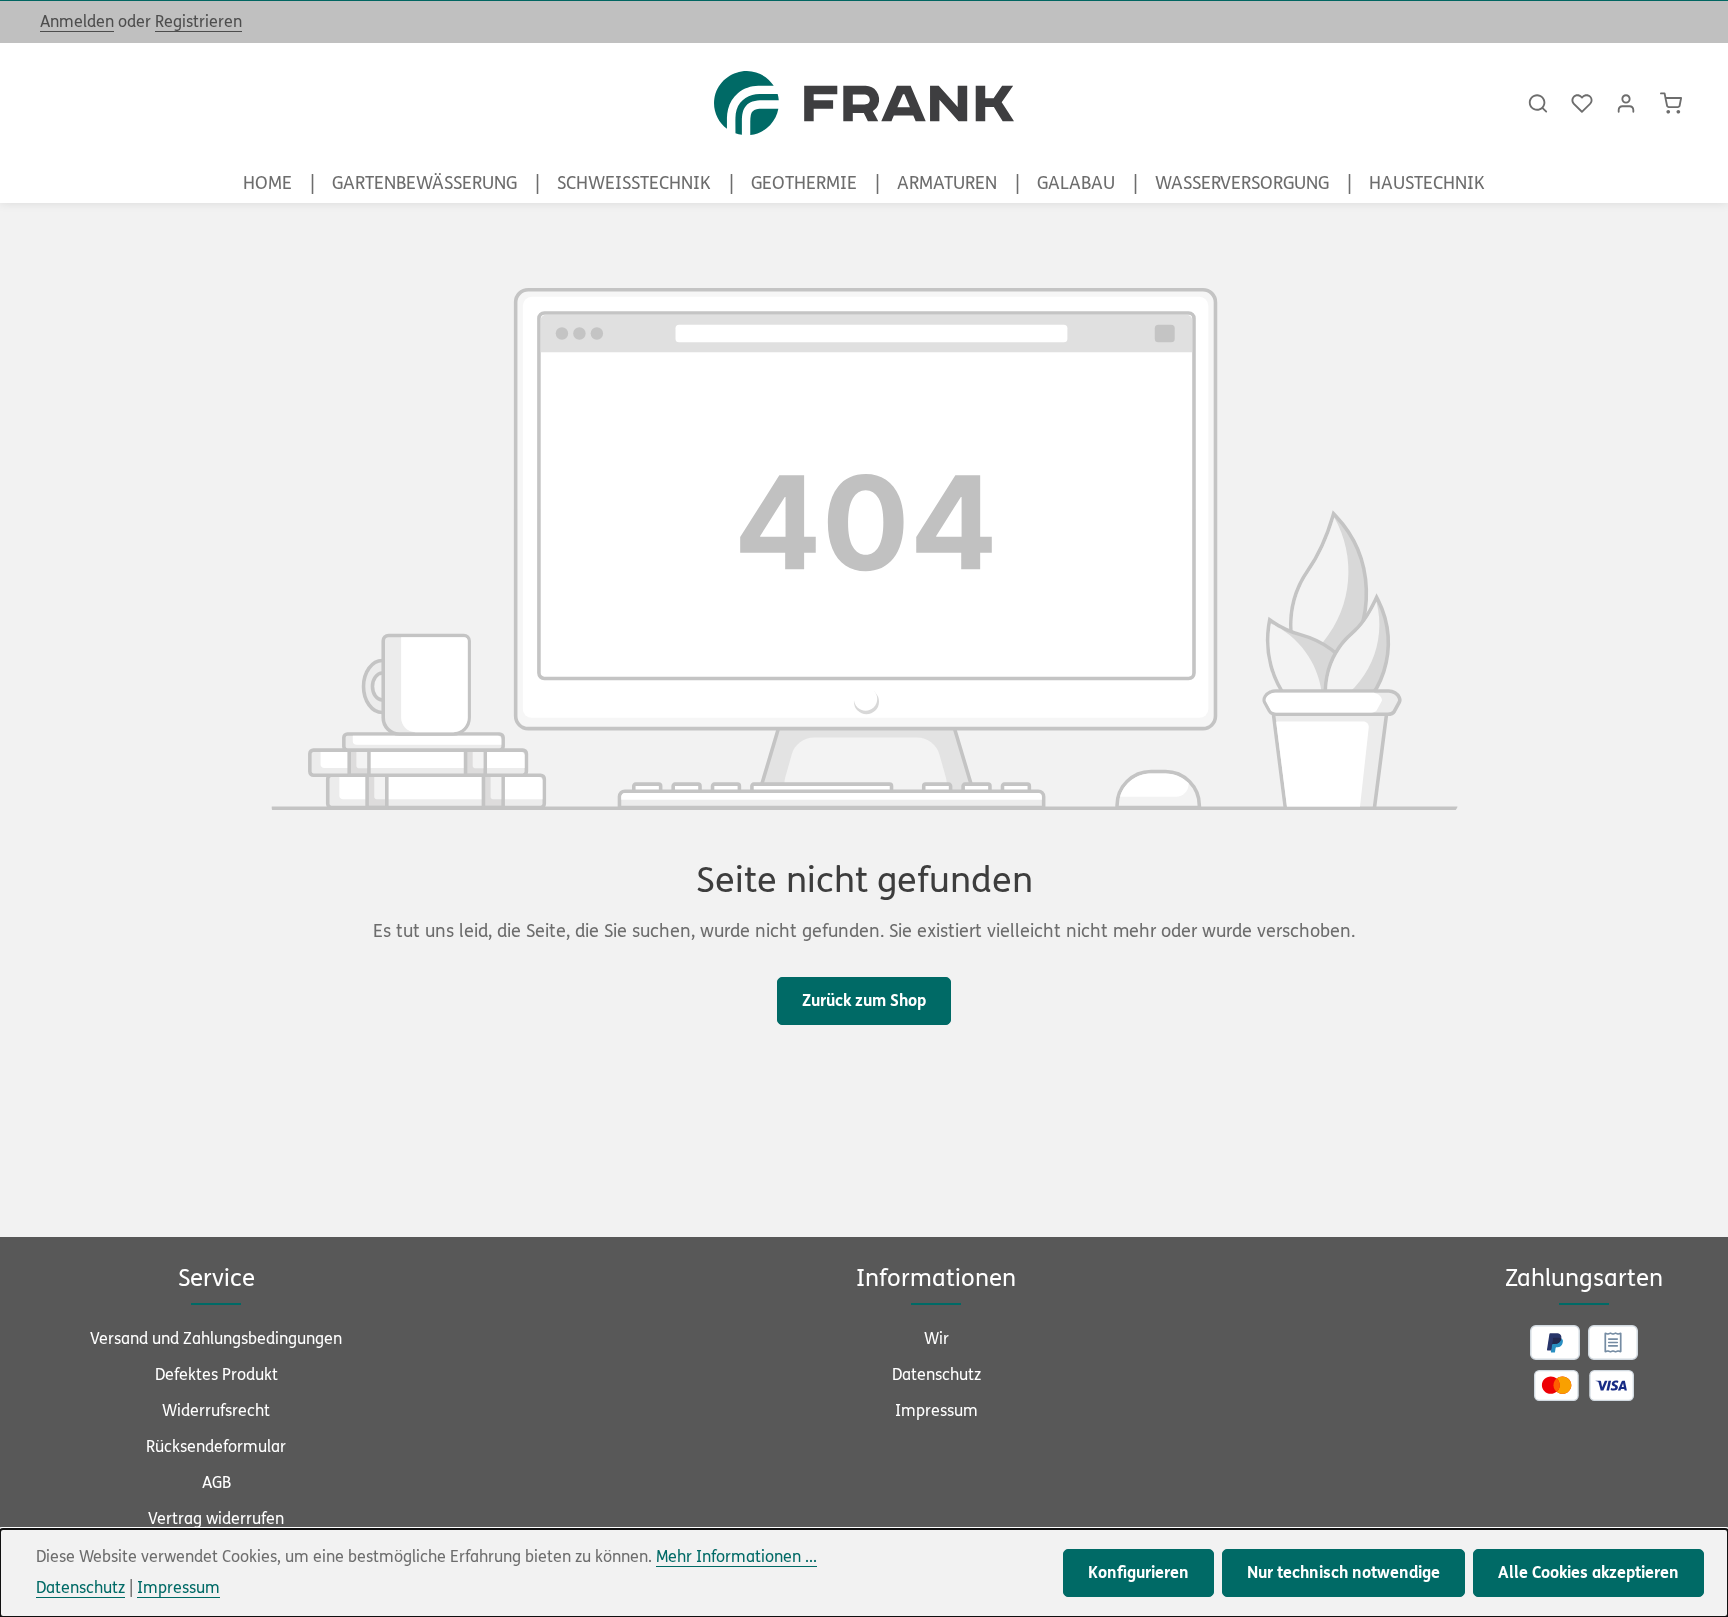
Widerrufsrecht (216, 1410)
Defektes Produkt (216, 1374)
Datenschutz (936, 1374)
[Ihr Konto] (1626, 103)
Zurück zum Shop (864, 1000)
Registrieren (198, 21)
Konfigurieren (1138, 1572)
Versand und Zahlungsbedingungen (216, 1338)
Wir (936, 1338)
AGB (216, 1482)
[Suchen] (1538, 103)
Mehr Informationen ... (736, 1557)
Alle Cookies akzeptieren (1588, 1572)
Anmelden (77, 21)
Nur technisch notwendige (1343, 1572)
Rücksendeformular (216, 1446)
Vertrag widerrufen (216, 1518)
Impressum (936, 1410)
